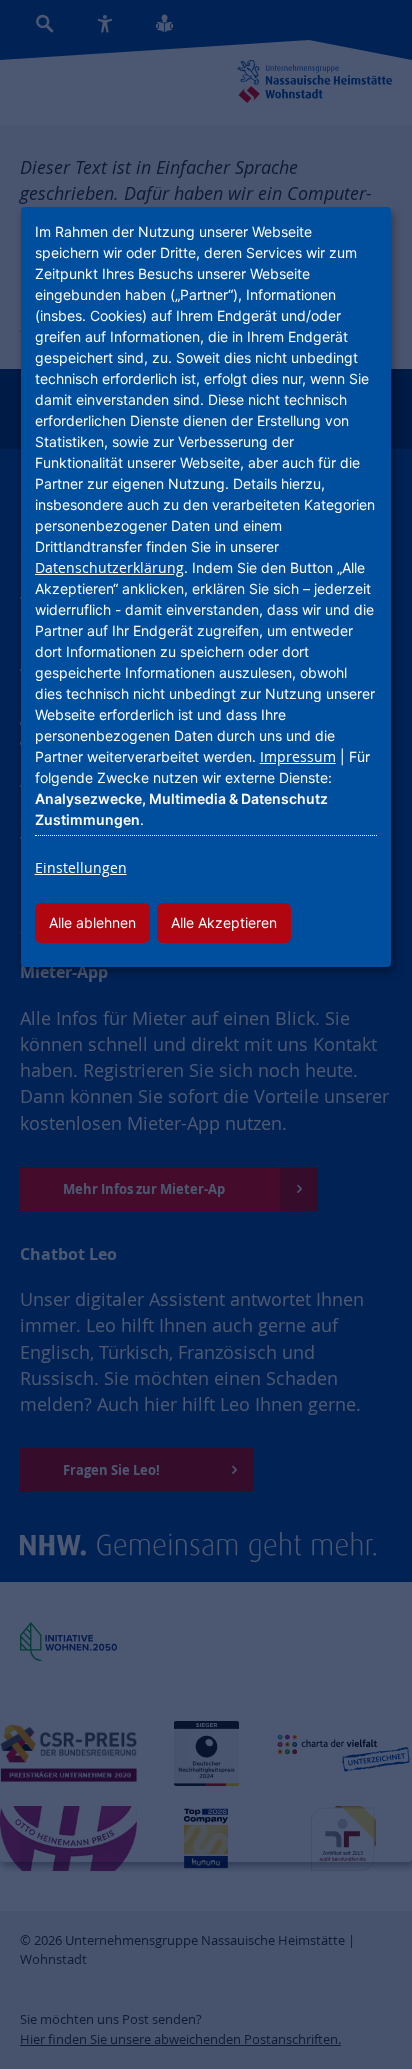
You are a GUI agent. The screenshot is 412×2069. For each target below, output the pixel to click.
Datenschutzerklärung (109, 567)
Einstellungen (81, 867)
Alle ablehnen (92, 922)
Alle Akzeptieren (224, 922)
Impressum (298, 756)
